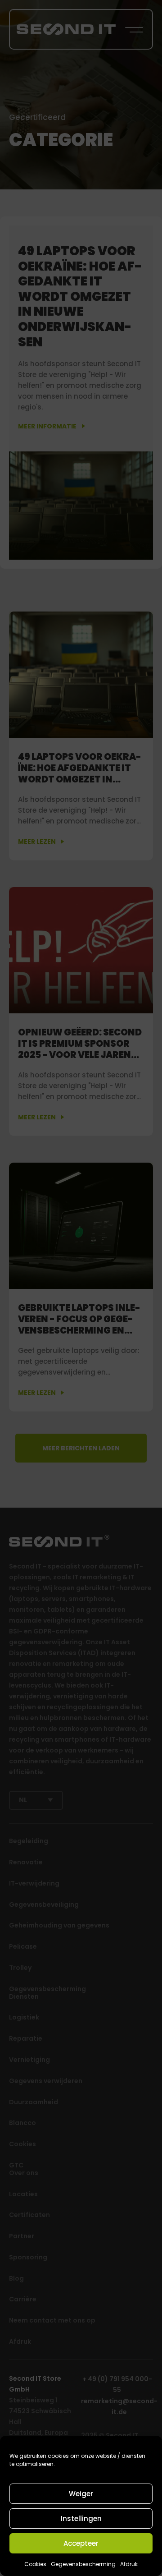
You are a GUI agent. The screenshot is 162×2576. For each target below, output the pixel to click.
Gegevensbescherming (83, 2564)
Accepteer (81, 2543)
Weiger (81, 2494)
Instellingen (81, 2518)
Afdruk (129, 2564)
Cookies (35, 2564)
